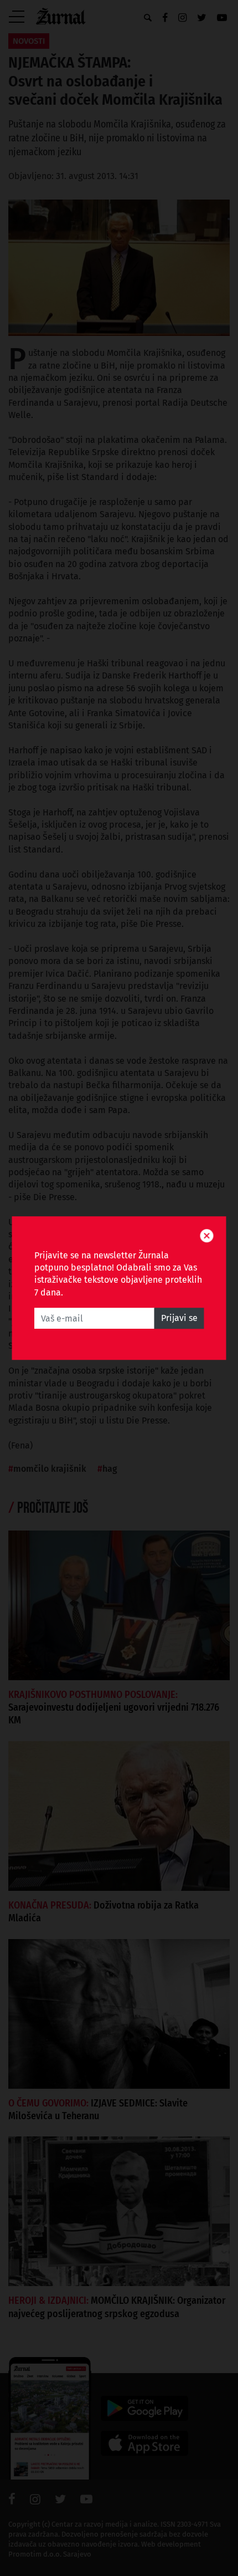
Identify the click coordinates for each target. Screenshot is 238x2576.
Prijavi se (179, 1318)
